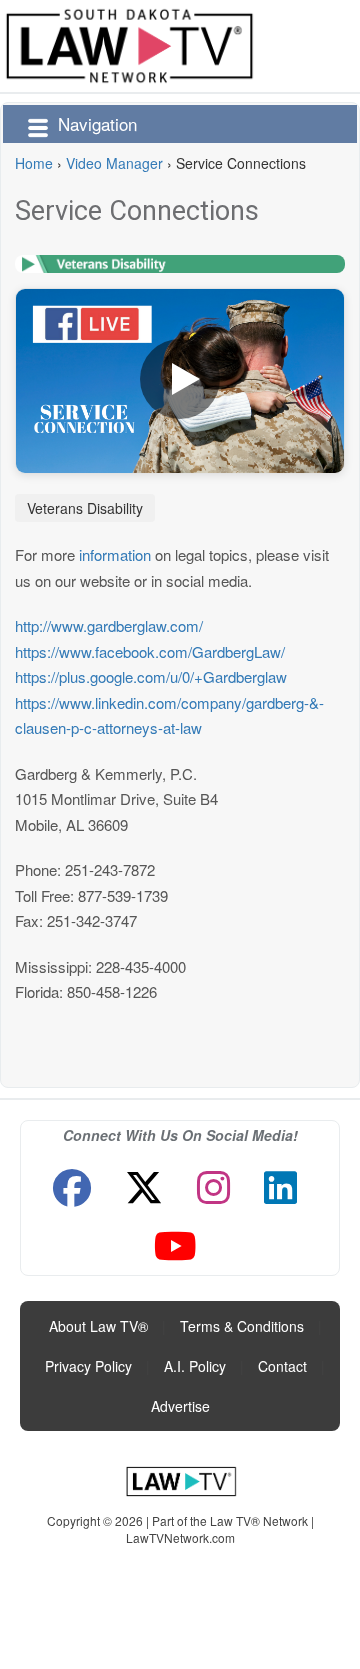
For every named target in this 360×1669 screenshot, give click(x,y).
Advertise (180, 1406)
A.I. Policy (195, 1366)
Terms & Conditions (242, 1326)
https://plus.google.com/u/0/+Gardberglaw (151, 676)
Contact (282, 1366)
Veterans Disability (85, 508)
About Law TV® (98, 1326)
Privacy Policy (88, 1366)
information (115, 554)
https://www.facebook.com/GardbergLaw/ (150, 651)
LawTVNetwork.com (180, 1537)
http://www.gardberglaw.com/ (109, 625)
